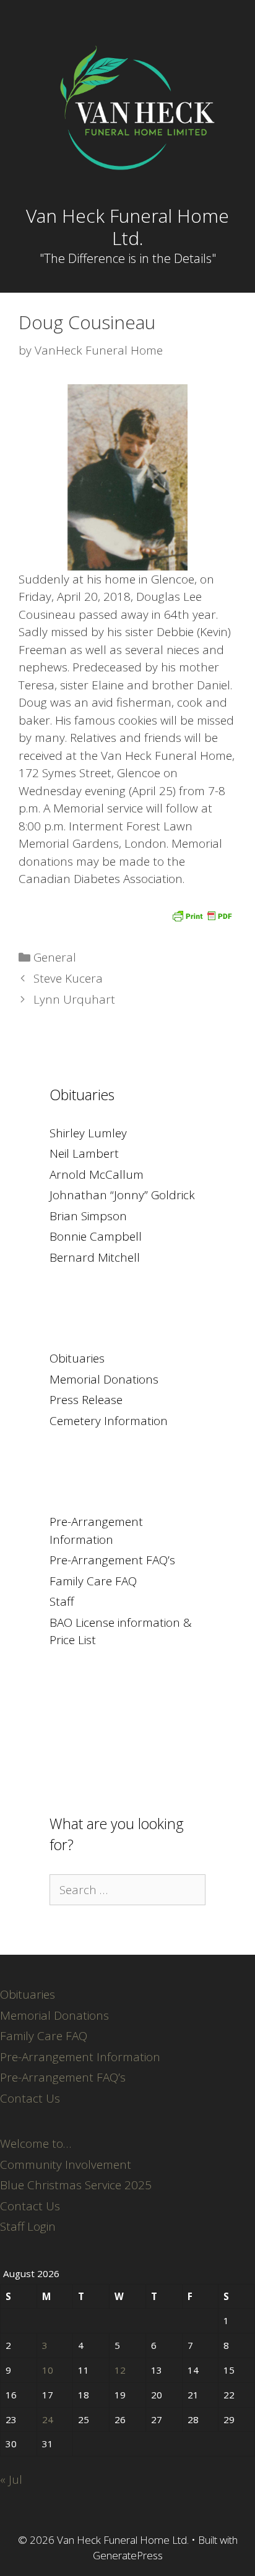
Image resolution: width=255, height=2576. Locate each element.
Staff (62, 1601)
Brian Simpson (88, 1216)
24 (48, 2419)
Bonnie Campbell (96, 1236)
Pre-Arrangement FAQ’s (112, 1560)
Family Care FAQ (93, 1581)
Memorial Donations (104, 1379)
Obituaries (77, 1358)
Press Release (86, 1400)
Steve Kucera (68, 978)
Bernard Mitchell (95, 1257)
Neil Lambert (84, 1153)
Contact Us (30, 2098)
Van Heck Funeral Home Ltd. (127, 227)
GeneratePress (128, 2555)
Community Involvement (66, 2165)
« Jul (11, 2479)
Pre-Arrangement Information (80, 2057)
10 (48, 2370)
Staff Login (28, 2226)
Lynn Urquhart (74, 999)
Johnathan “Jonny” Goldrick (122, 1195)
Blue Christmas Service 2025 (76, 2185)
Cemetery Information (109, 1421)
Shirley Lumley (88, 1133)
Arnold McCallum (97, 1174)
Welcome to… (36, 2143)
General (55, 957)
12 (120, 2370)
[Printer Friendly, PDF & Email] (202, 915)
